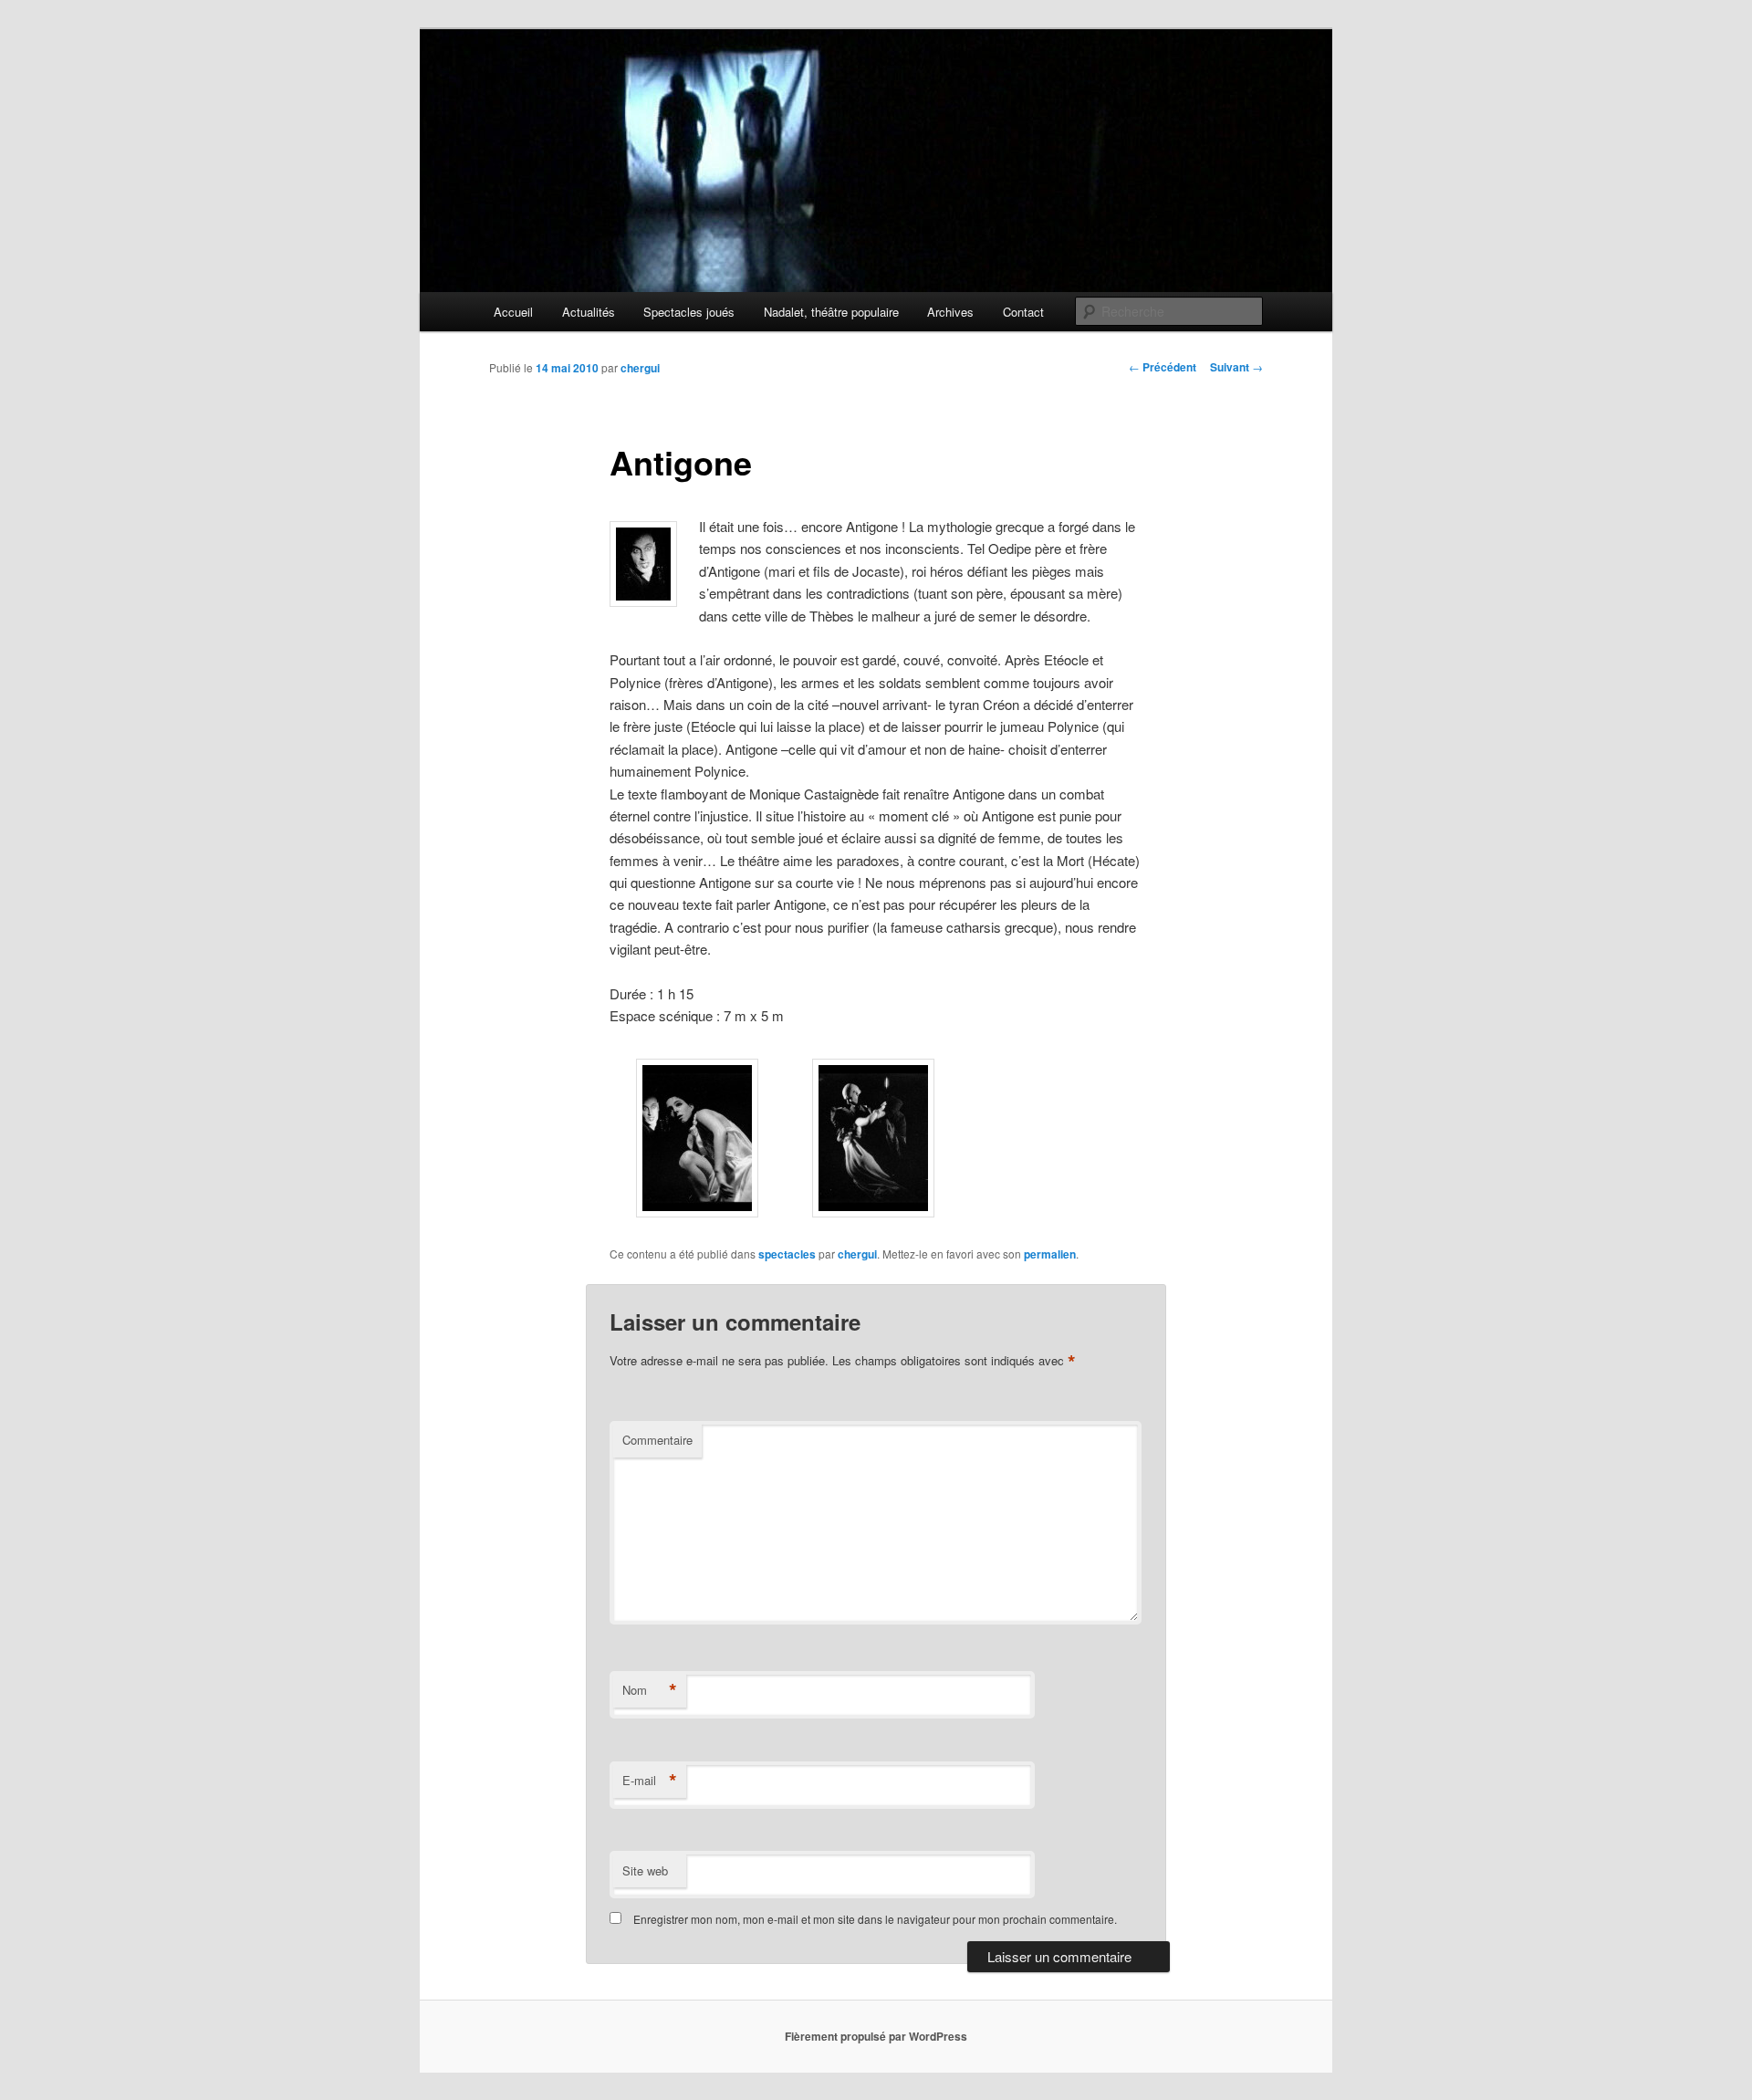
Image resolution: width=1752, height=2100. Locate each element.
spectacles (787, 1254)
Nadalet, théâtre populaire (831, 312)
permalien (1050, 1254)
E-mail (650, 1781)
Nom (650, 1690)
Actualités (589, 312)
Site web (645, 1870)
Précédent (1163, 367)
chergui (640, 368)
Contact (1023, 312)
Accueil (513, 312)
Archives (950, 312)
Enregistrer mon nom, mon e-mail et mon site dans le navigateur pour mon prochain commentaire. (875, 1919)
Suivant (1236, 367)
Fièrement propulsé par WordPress (876, 2036)
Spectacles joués (689, 312)
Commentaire (657, 1440)
